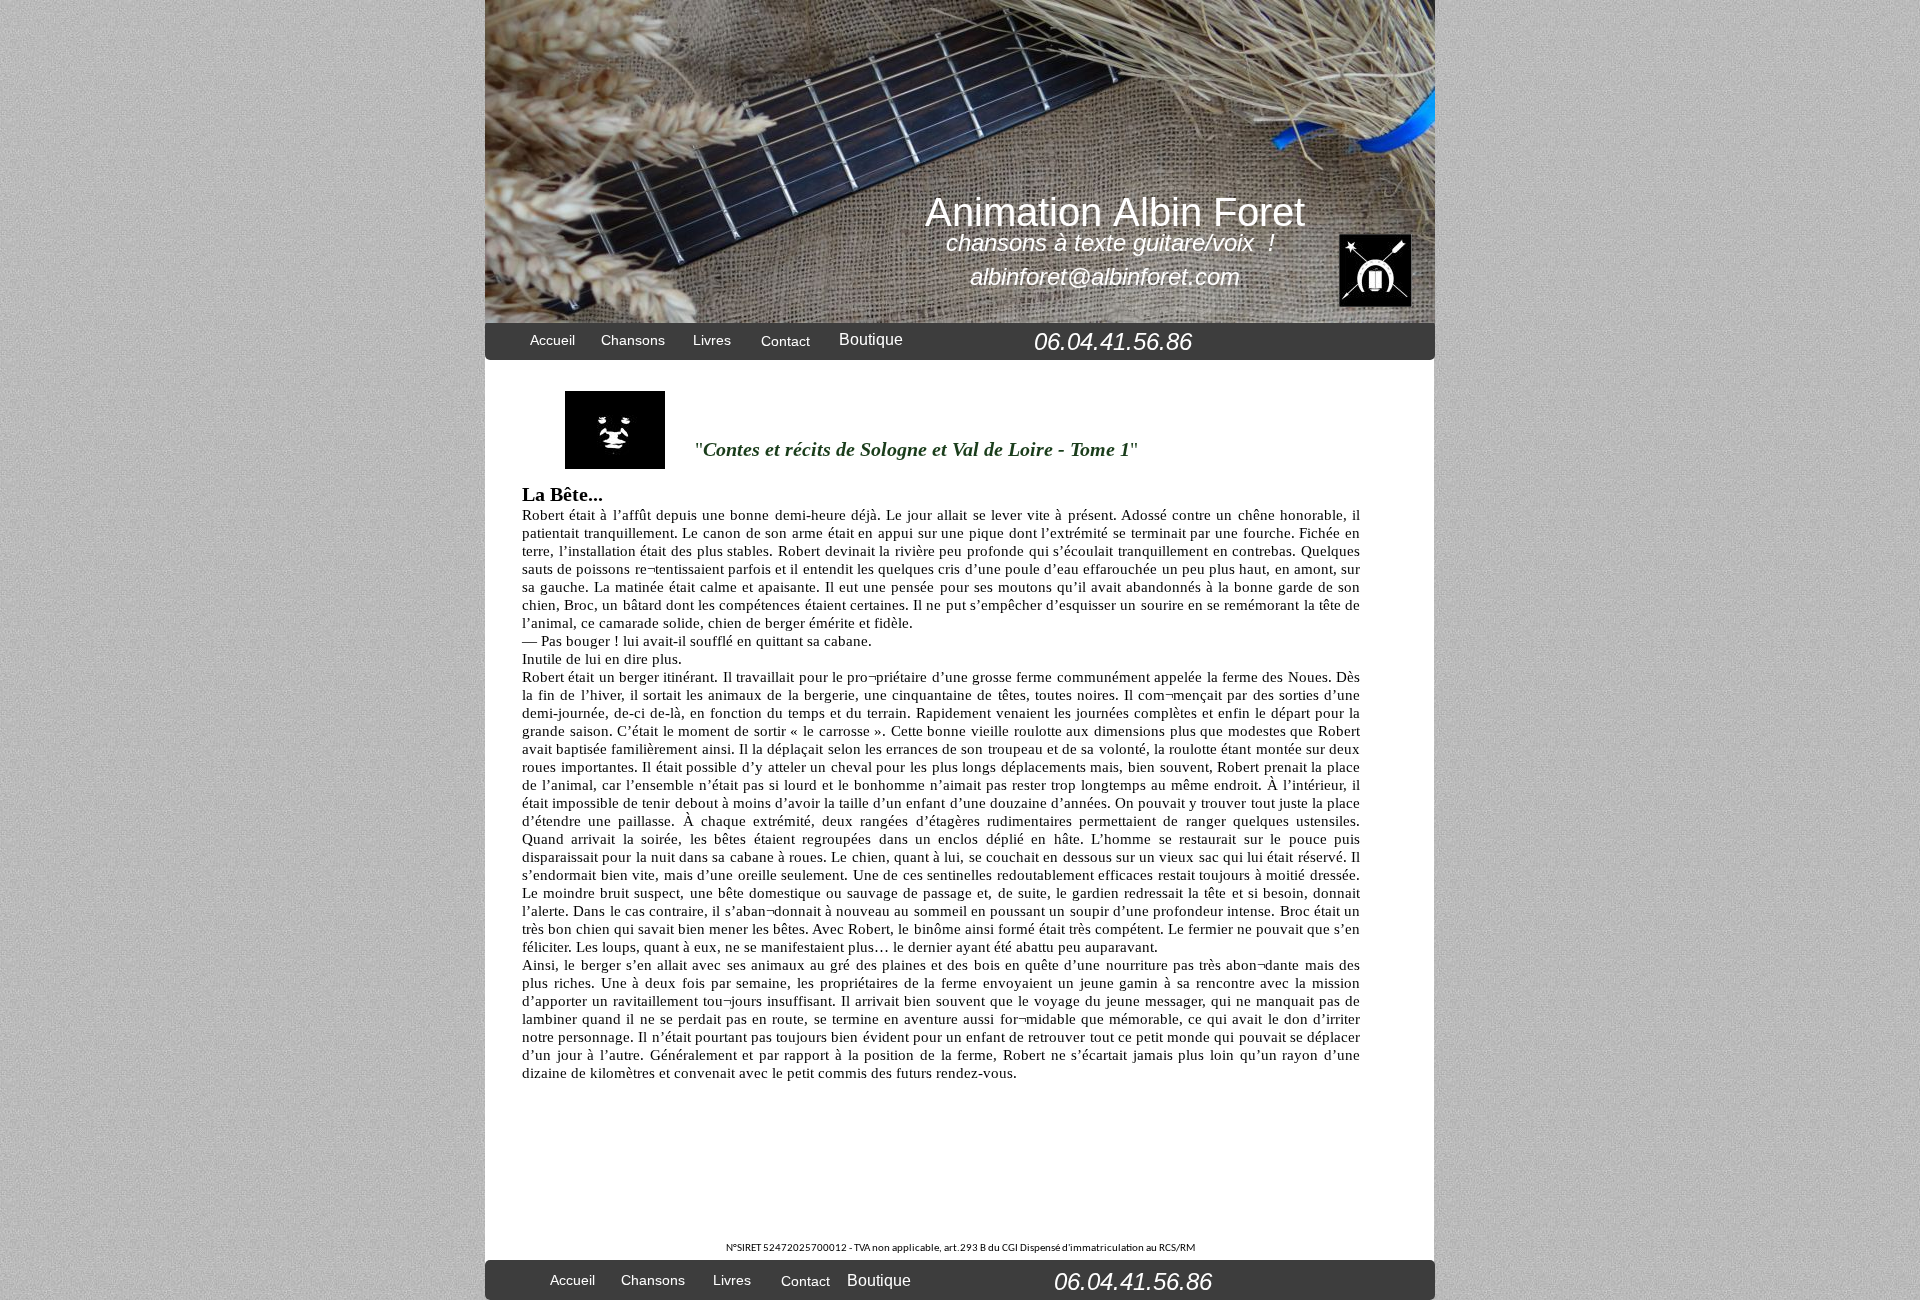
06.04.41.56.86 (1133, 1281)
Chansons (653, 1280)
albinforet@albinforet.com (1105, 276)
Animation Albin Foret (1115, 212)
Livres (732, 1280)
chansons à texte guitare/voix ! (1110, 242)
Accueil (572, 1280)
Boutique (871, 339)
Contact (805, 1281)
